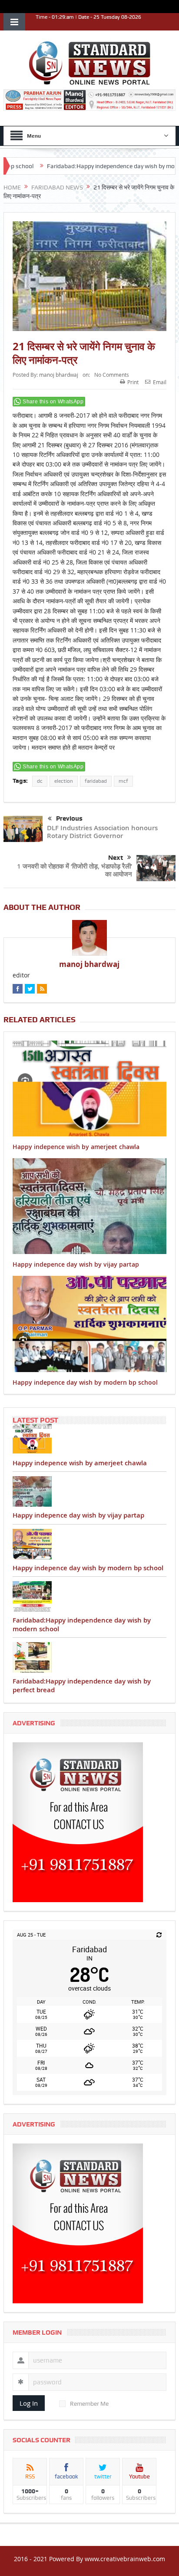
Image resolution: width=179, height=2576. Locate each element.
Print (133, 382)
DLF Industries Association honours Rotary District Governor (102, 832)
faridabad (96, 781)
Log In (29, 2403)
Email (160, 382)
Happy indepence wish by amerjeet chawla (76, 1147)
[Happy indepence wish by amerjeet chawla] (89, 1439)
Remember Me (89, 2404)
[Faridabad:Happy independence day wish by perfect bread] (89, 1657)
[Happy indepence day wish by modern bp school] (89, 1544)
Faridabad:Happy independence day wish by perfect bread (82, 1685)
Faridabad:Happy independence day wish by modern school (94, 166)
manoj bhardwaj (59, 375)
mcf (123, 781)
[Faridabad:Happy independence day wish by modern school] (89, 1596)
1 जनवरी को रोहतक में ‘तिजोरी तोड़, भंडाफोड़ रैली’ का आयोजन (75, 870)
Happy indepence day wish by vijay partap (76, 1264)
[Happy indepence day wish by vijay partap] (89, 1491)
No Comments (112, 375)
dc (40, 781)
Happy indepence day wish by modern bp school (85, 1382)
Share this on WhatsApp (53, 402)
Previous (69, 818)
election (64, 781)
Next (116, 858)
